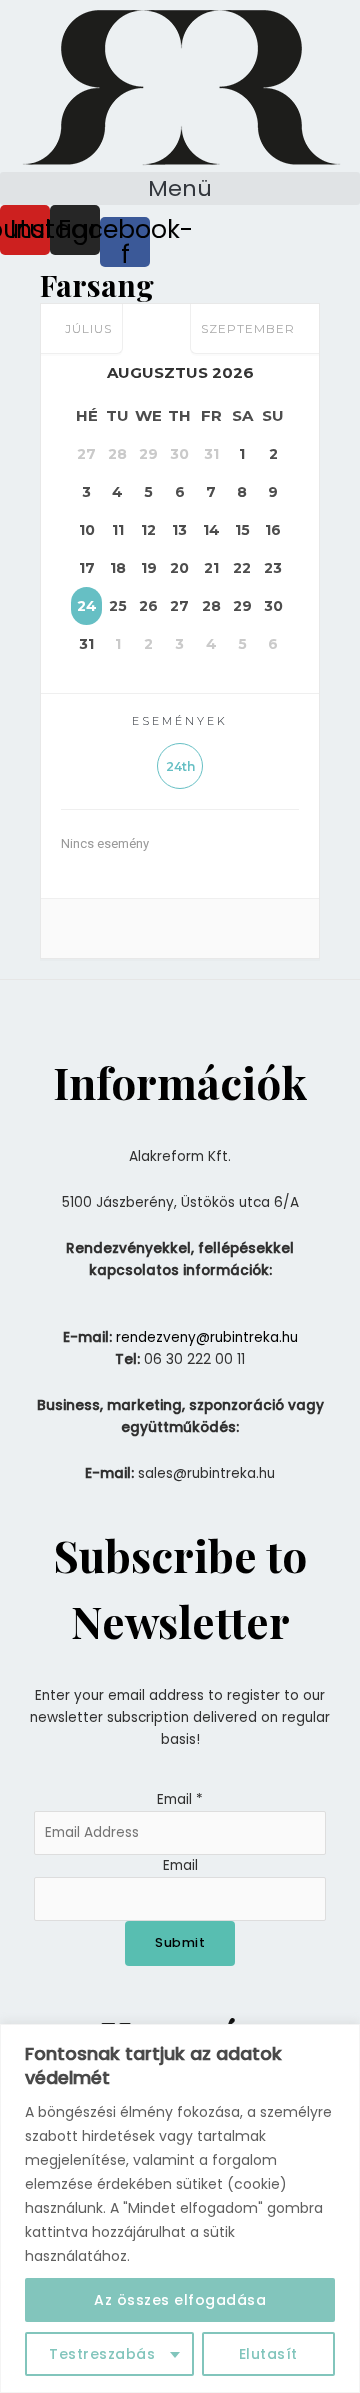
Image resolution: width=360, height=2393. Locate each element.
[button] (180, 188)
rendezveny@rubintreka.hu (207, 1337)
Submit (180, 1942)
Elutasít (268, 2354)
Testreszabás (102, 2354)
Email (180, 1799)
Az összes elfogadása (180, 2300)
